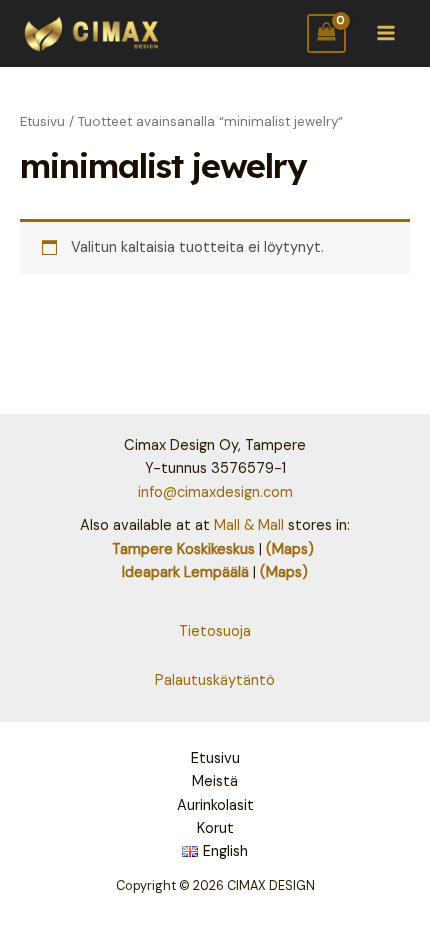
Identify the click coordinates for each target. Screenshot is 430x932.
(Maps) (290, 549)
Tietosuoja (215, 631)
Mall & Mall (249, 525)
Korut (215, 828)
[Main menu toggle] (386, 33)
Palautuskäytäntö (215, 680)
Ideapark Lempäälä (185, 572)
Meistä (215, 781)
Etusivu (42, 121)
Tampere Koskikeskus (183, 549)
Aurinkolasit (215, 805)
